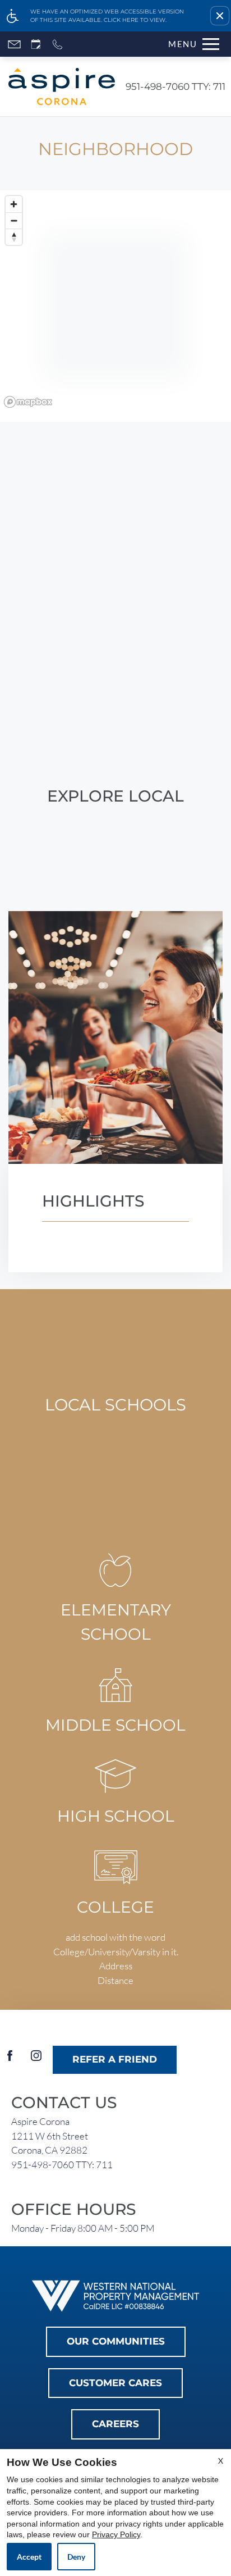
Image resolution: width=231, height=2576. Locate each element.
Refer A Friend (115, 2059)
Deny (76, 2557)
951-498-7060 (175, 87)
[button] (220, 16)
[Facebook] (10, 2060)
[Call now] (57, 44)
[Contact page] (14, 44)
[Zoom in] (14, 204)
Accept (29, 2557)
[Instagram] (36, 2060)
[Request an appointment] (36, 44)
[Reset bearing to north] (14, 237)
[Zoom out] (14, 220)
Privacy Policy (116, 2534)
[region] (115, 306)
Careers (115, 2424)
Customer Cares (115, 2383)
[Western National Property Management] (115, 2295)
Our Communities (116, 2341)
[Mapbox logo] (28, 402)
